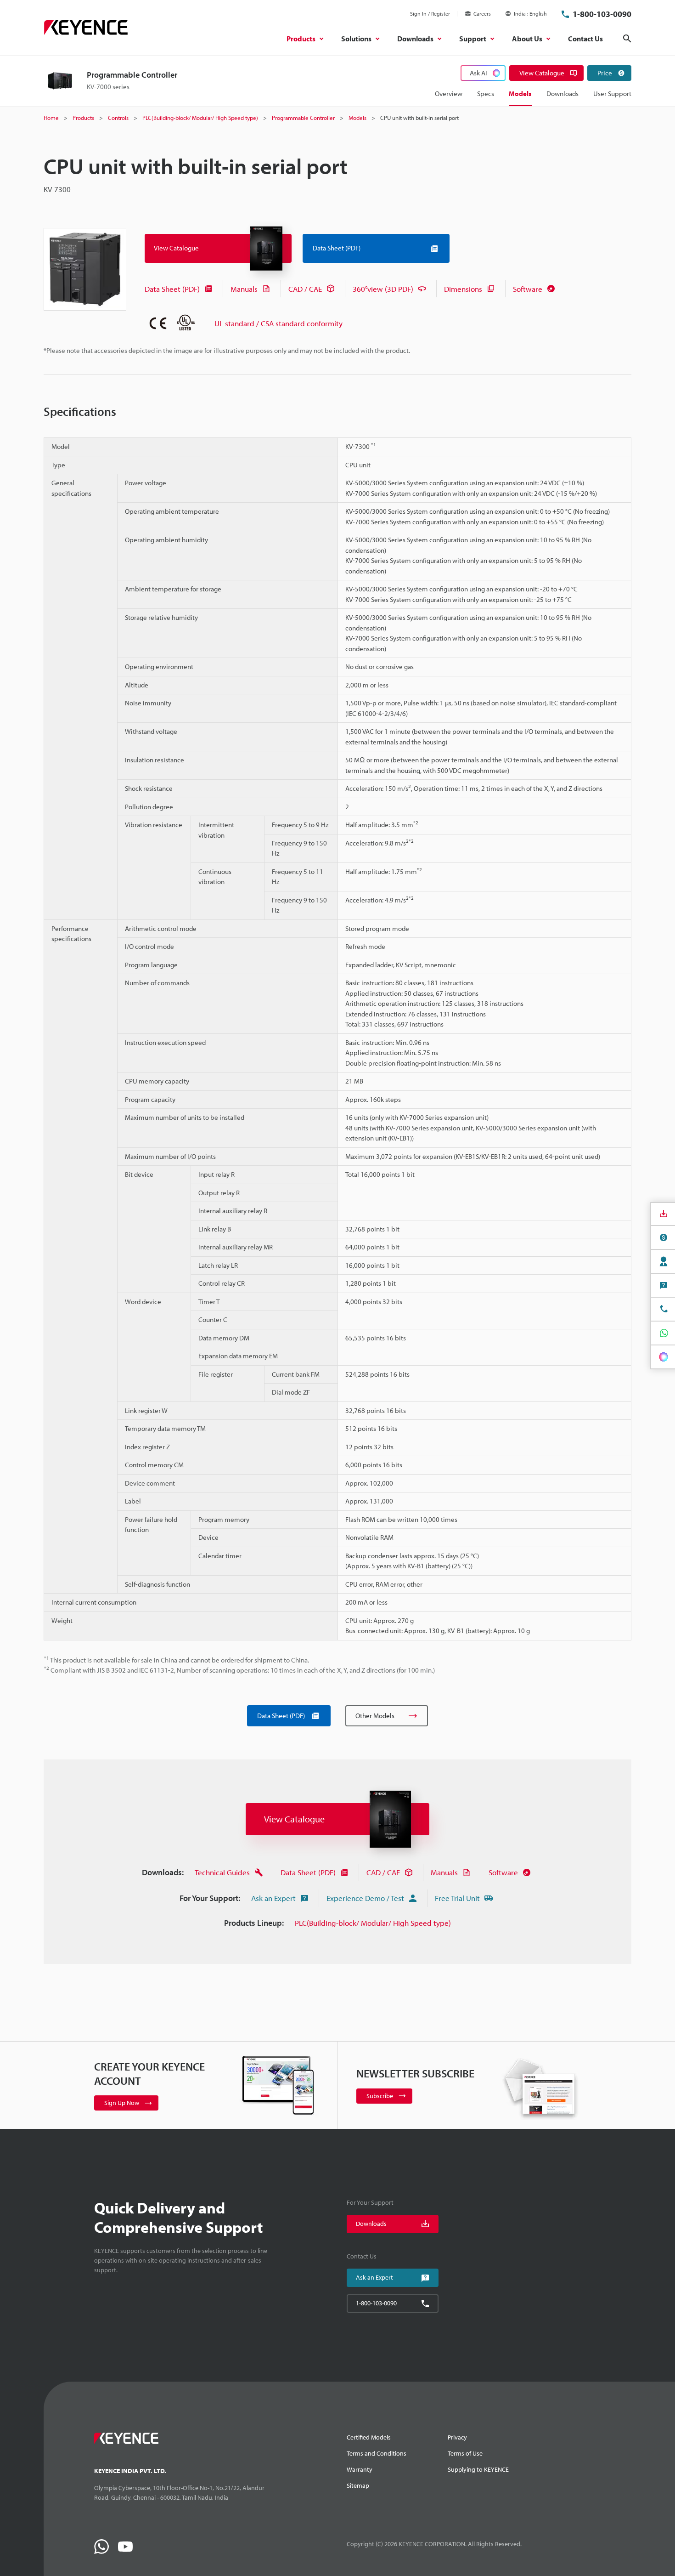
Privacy (457, 2437)
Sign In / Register (430, 14)
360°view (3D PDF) (383, 289)
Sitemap (358, 2485)
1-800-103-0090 (602, 14)
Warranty (360, 2469)
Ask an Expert (273, 1898)
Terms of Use (465, 2453)
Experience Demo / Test (365, 1898)
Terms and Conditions (377, 2453)
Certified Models (369, 2437)
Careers (482, 14)
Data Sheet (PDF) (172, 289)
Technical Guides (222, 1872)
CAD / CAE (305, 289)
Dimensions (463, 289)
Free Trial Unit (457, 1898)
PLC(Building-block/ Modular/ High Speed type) (373, 1923)
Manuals (244, 289)
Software (528, 289)
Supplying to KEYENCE (478, 2469)
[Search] (627, 39)
